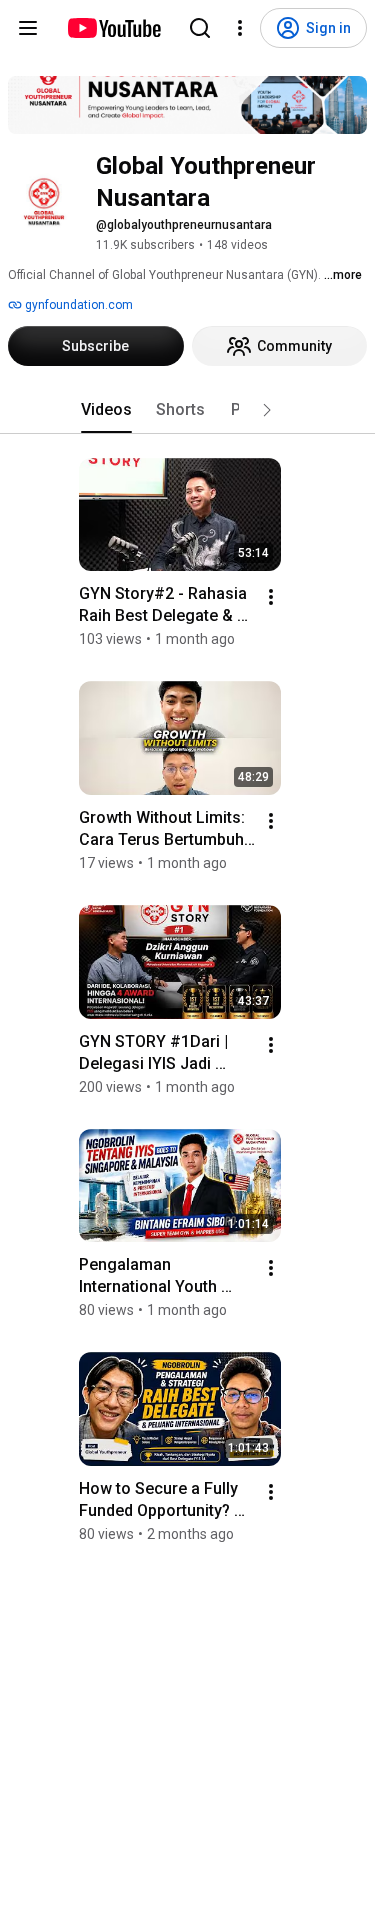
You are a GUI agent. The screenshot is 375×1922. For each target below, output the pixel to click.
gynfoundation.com (77, 305)
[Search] (200, 28)
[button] (267, 410)
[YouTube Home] (113, 28)
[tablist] (188, 410)
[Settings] (240, 28)
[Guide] (28, 28)
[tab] (106, 410)
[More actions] (271, 597)
